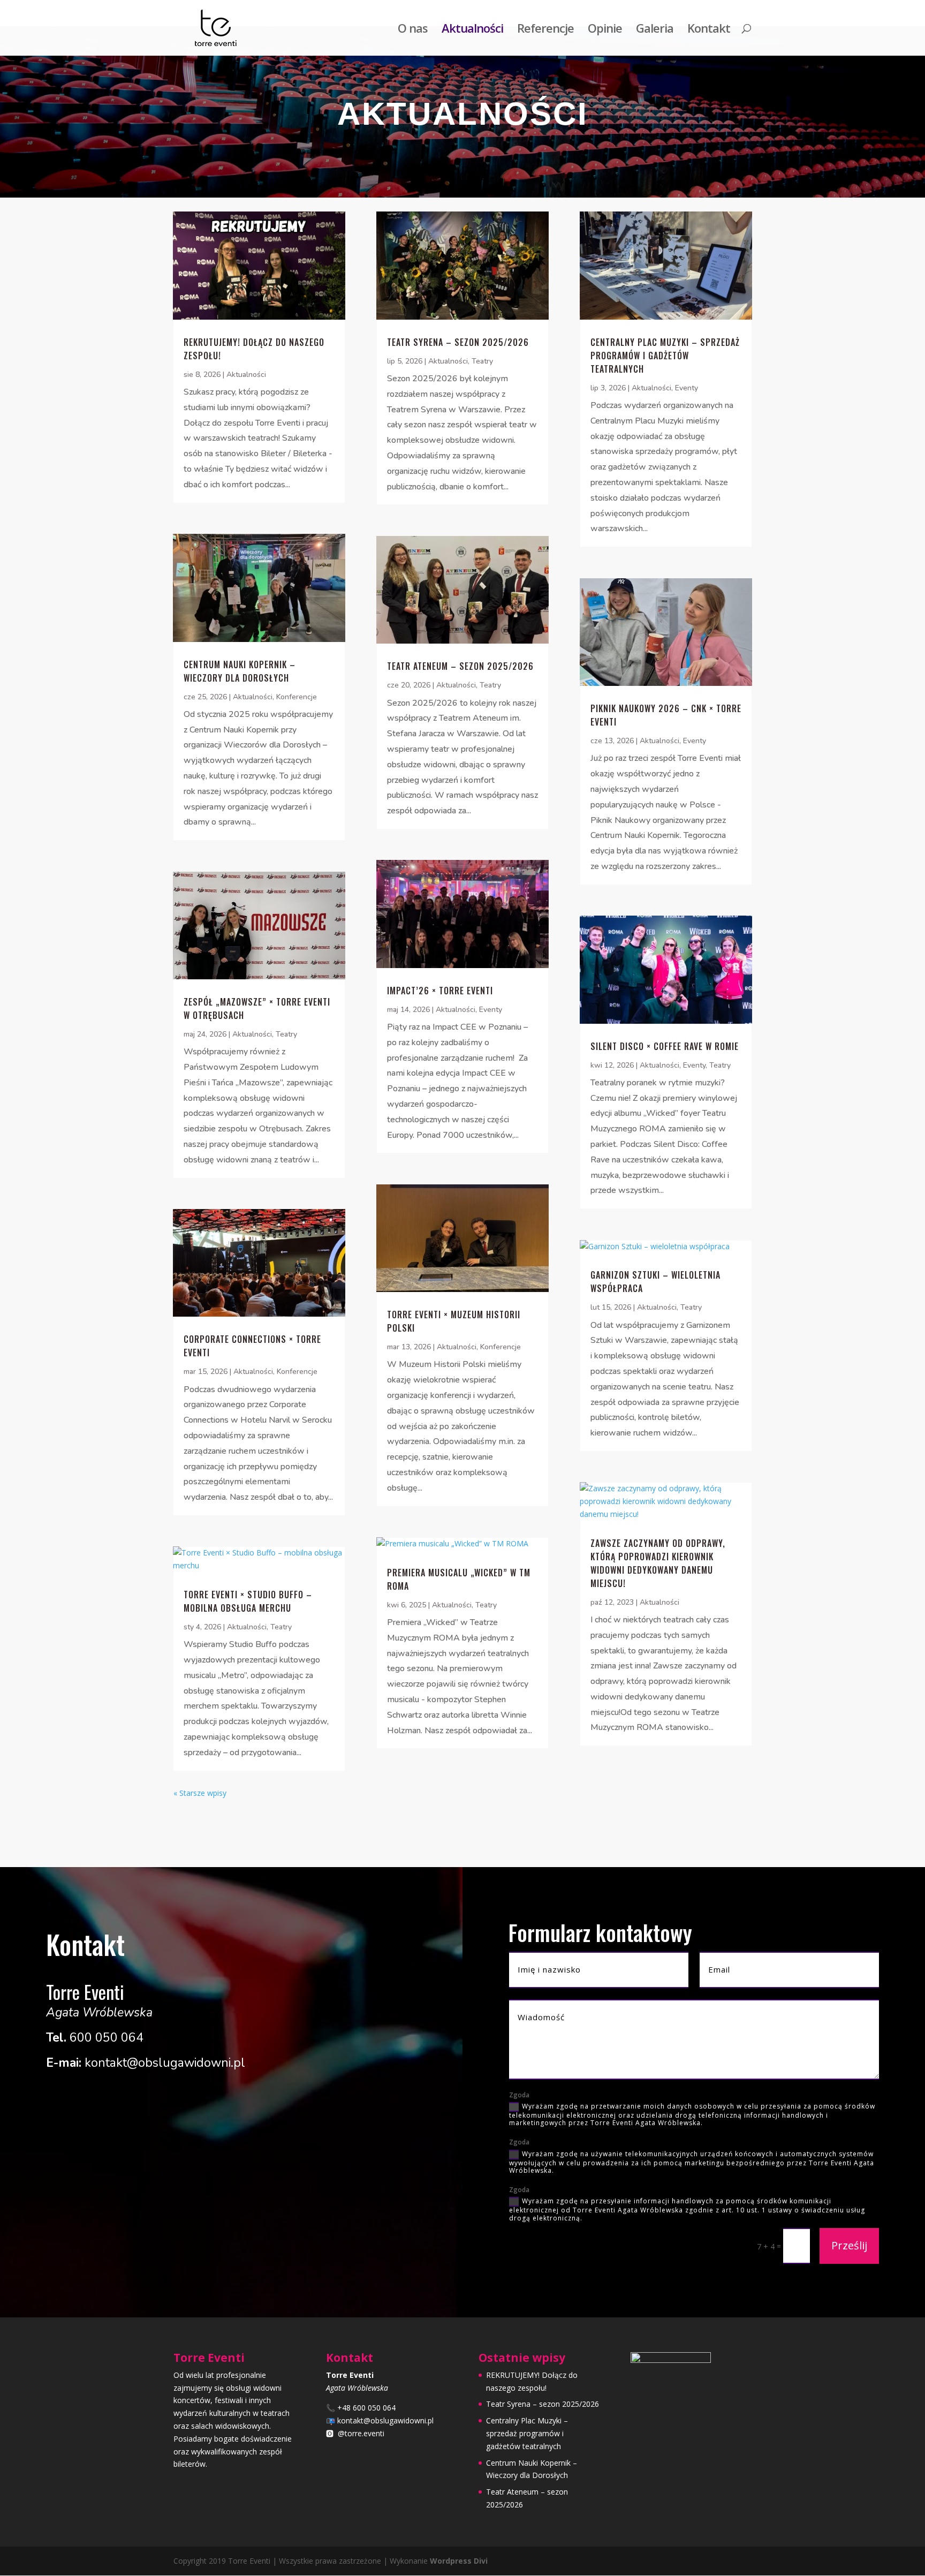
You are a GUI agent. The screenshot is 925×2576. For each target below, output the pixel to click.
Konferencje (297, 697)
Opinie (605, 30)
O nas (413, 30)
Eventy (491, 1010)
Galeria (655, 30)
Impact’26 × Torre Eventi (440, 991)
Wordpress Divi (459, 2561)
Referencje (545, 30)
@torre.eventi (361, 2433)
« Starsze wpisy (200, 1793)
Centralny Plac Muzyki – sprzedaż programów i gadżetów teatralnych (665, 356)
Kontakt (709, 30)
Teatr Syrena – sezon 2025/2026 (458, 342)
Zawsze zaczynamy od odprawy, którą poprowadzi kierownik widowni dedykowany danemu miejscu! (658, 1563)
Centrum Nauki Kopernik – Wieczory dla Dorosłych (240, 671)
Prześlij (849, 2245)
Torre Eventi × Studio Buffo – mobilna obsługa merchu (248, 1601)
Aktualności (472, 30)
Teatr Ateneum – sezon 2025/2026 (460, 666)
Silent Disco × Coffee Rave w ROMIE (665, 1046)
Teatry (286, 1034)
